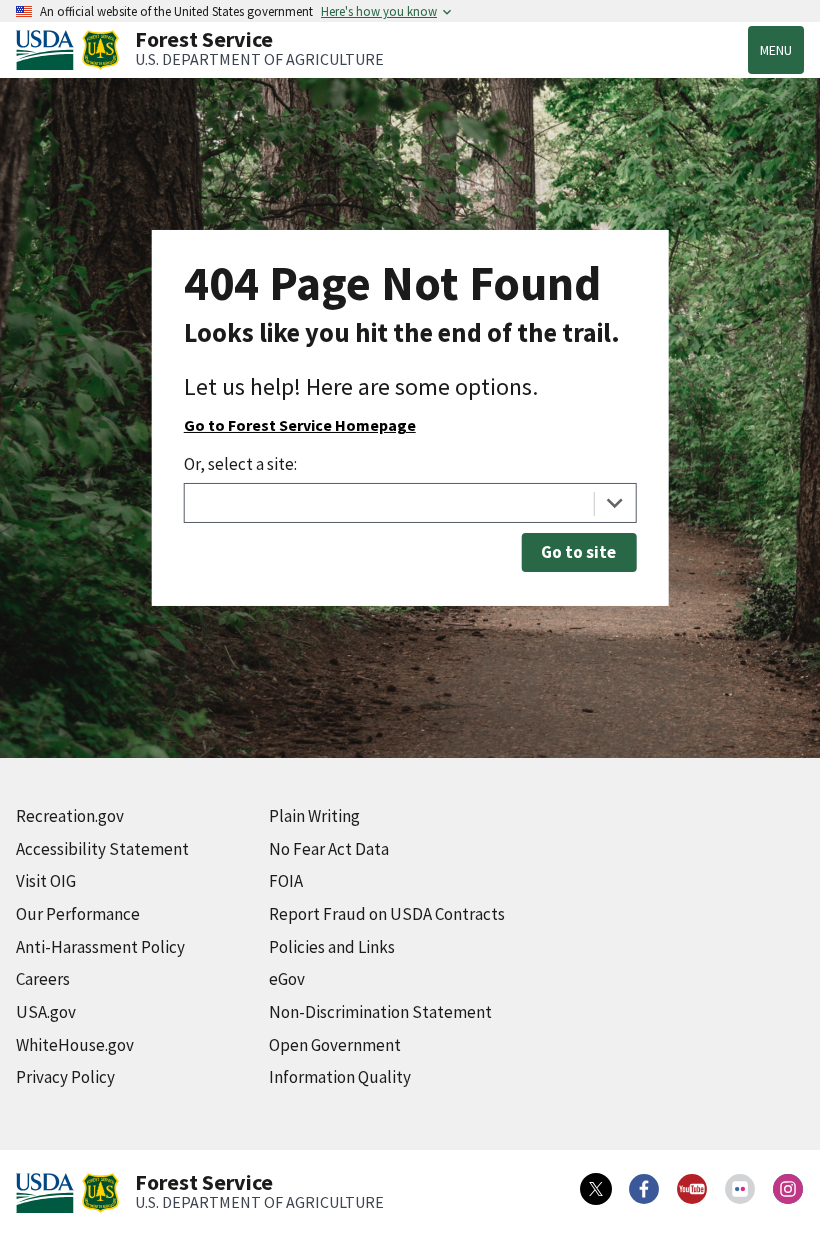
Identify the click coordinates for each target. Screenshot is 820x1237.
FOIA (286, 881)
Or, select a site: (240, 464)
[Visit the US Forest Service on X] (596, 1189)
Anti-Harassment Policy (100, 947)
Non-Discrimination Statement (380, 1012)
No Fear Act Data (329, 849)
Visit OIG (46, 881)
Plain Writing (314, 816)
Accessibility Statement (102, 849)
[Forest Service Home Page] (100, 50)
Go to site (578, 552)
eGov (287, 979)
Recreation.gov (70, 816)
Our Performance (78, 914)
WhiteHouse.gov (75, 1045)
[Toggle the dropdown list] (614, 503)
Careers (43, 979)
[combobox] (410, 503)
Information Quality (340, 1077)
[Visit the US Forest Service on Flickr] (740, 1189)
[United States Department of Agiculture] (49, 50)
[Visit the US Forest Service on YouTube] (692, 1189)
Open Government (335, 1045)
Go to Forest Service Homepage (300, 425)
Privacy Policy (65, 1077)
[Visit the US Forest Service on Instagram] (788, 1189)
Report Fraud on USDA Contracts (387, 914)
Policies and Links (332, 947)
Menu (776, 50)
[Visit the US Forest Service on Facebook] (644, 1189)
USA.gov (46, 1012)
